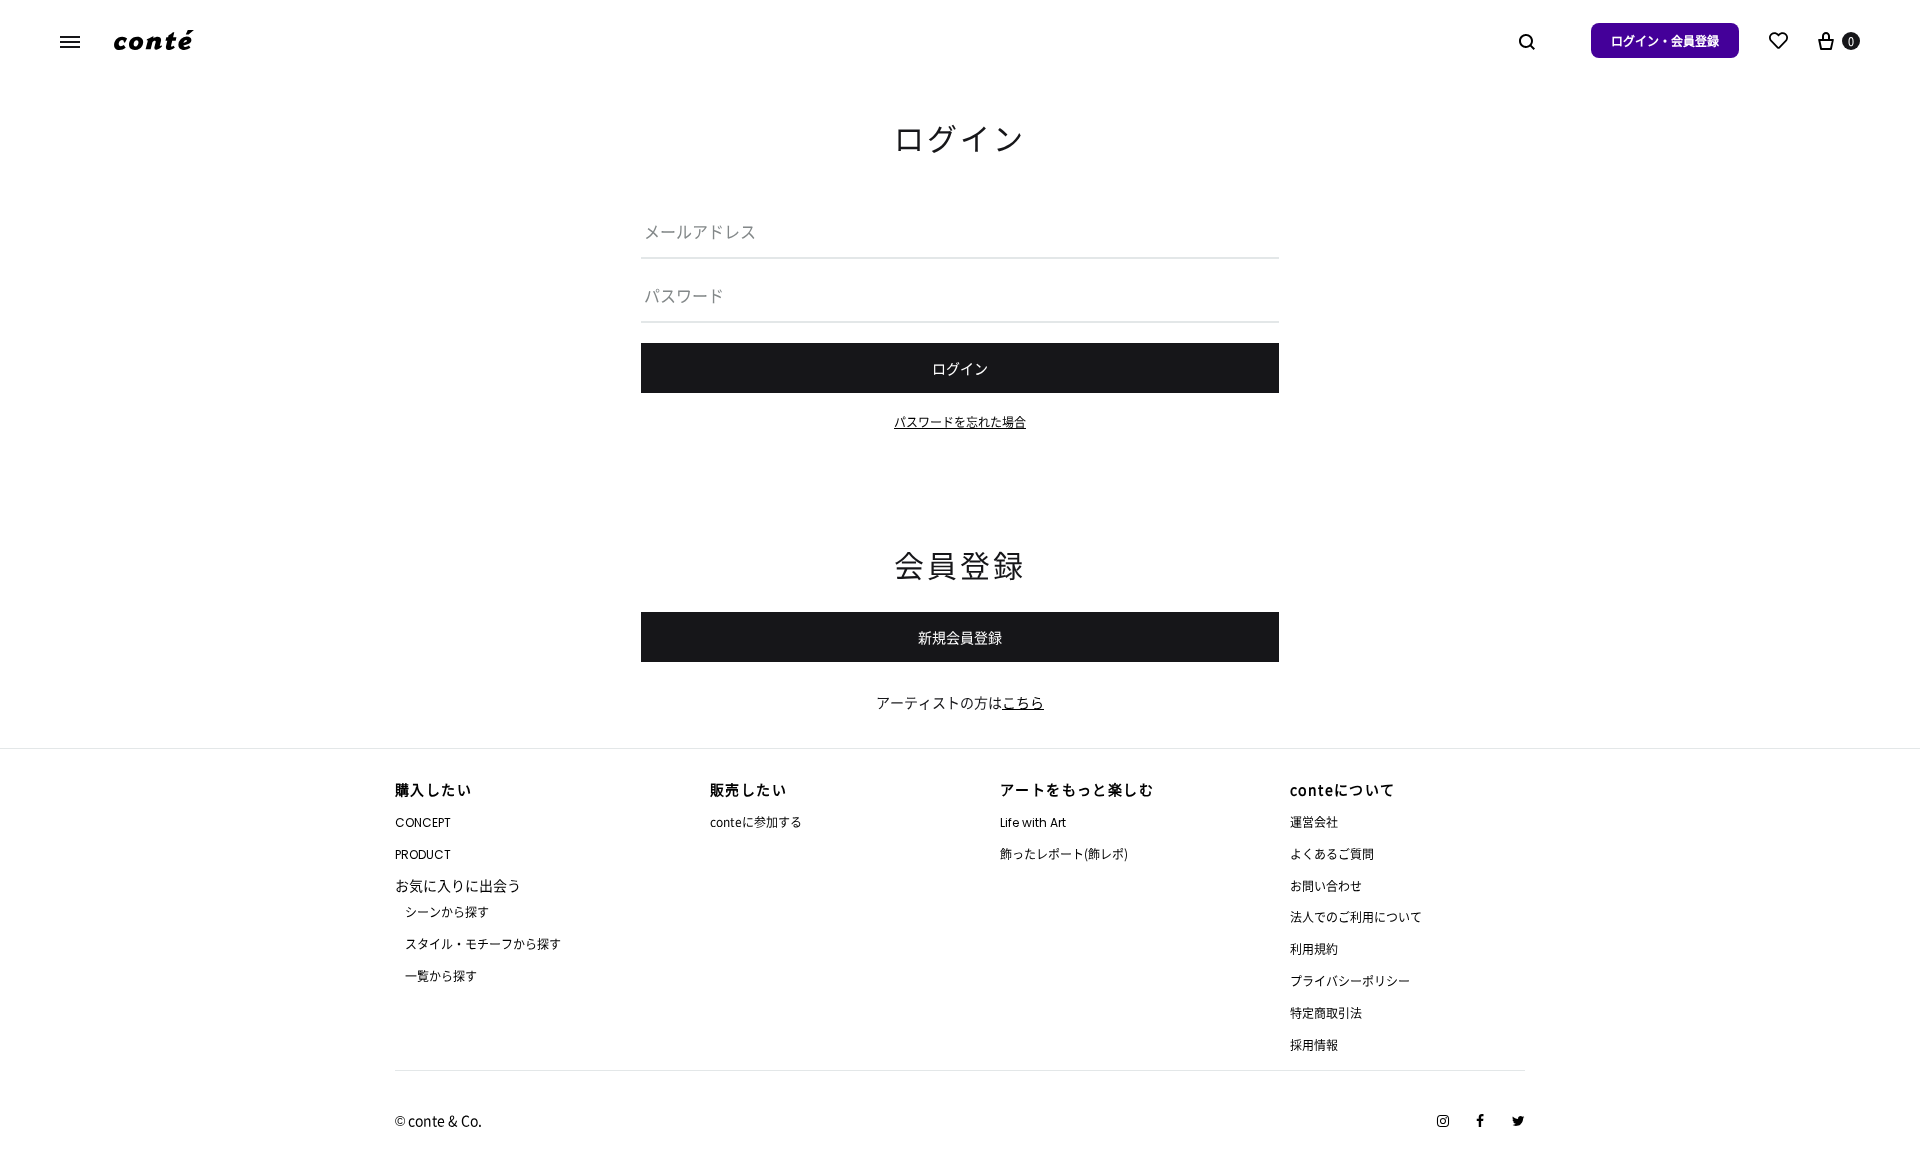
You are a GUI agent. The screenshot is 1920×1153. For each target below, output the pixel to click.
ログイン (960, 368)
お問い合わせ (1326, 885)
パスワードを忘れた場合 (960, 421)
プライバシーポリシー (1350, 980)
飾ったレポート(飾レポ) (1064, 853)
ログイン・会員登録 (1665, 40)
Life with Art (1033, 822)
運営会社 (1314, 821)
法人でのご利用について (1356, 916)
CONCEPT (423, 822)
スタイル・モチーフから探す (483, 943)
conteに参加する (756, 821)
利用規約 (1314, 948)
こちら (1023, 702)
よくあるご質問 (1332, 853)
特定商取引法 (1326, 1012)
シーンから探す (447, 911)
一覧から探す (441, 975)
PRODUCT (423, 854)
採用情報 (1314, 1044)
